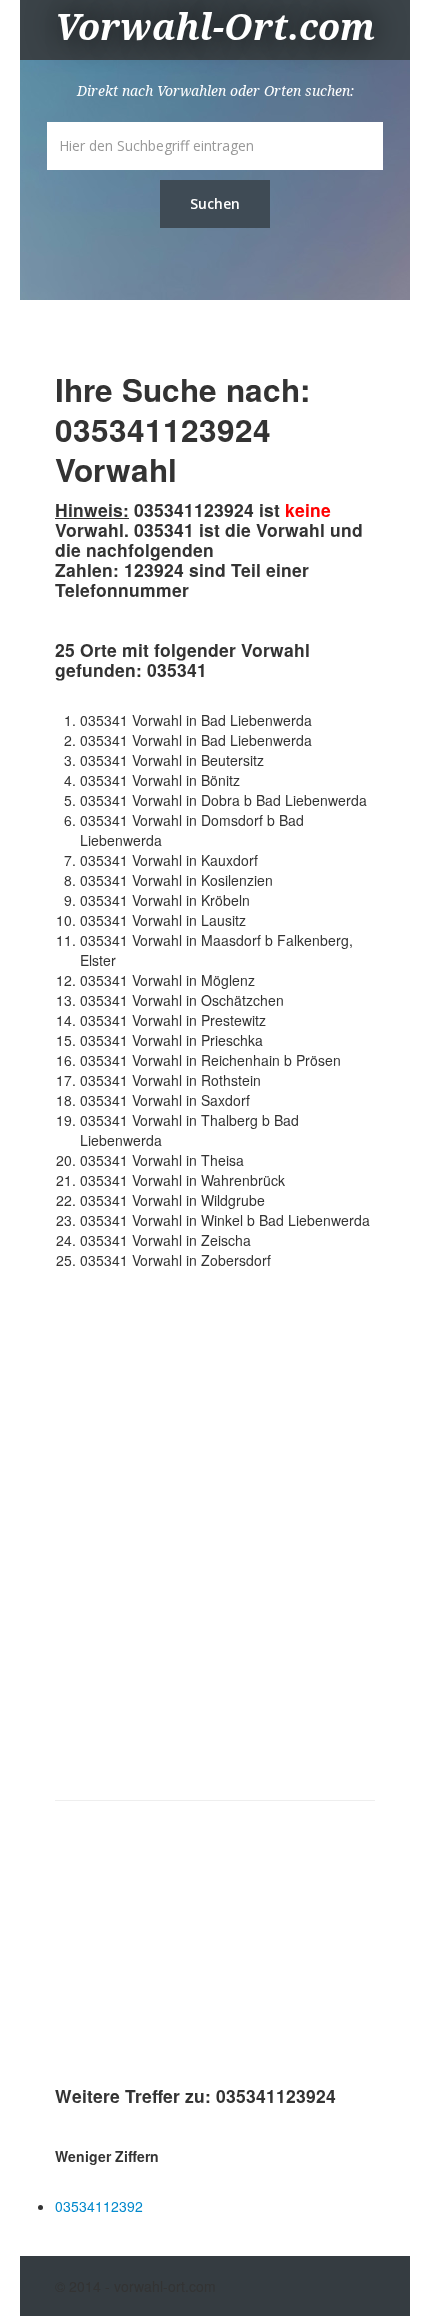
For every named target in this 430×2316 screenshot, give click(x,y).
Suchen (215, 203)
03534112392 (99, 2206)
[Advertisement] (205, 1947)
